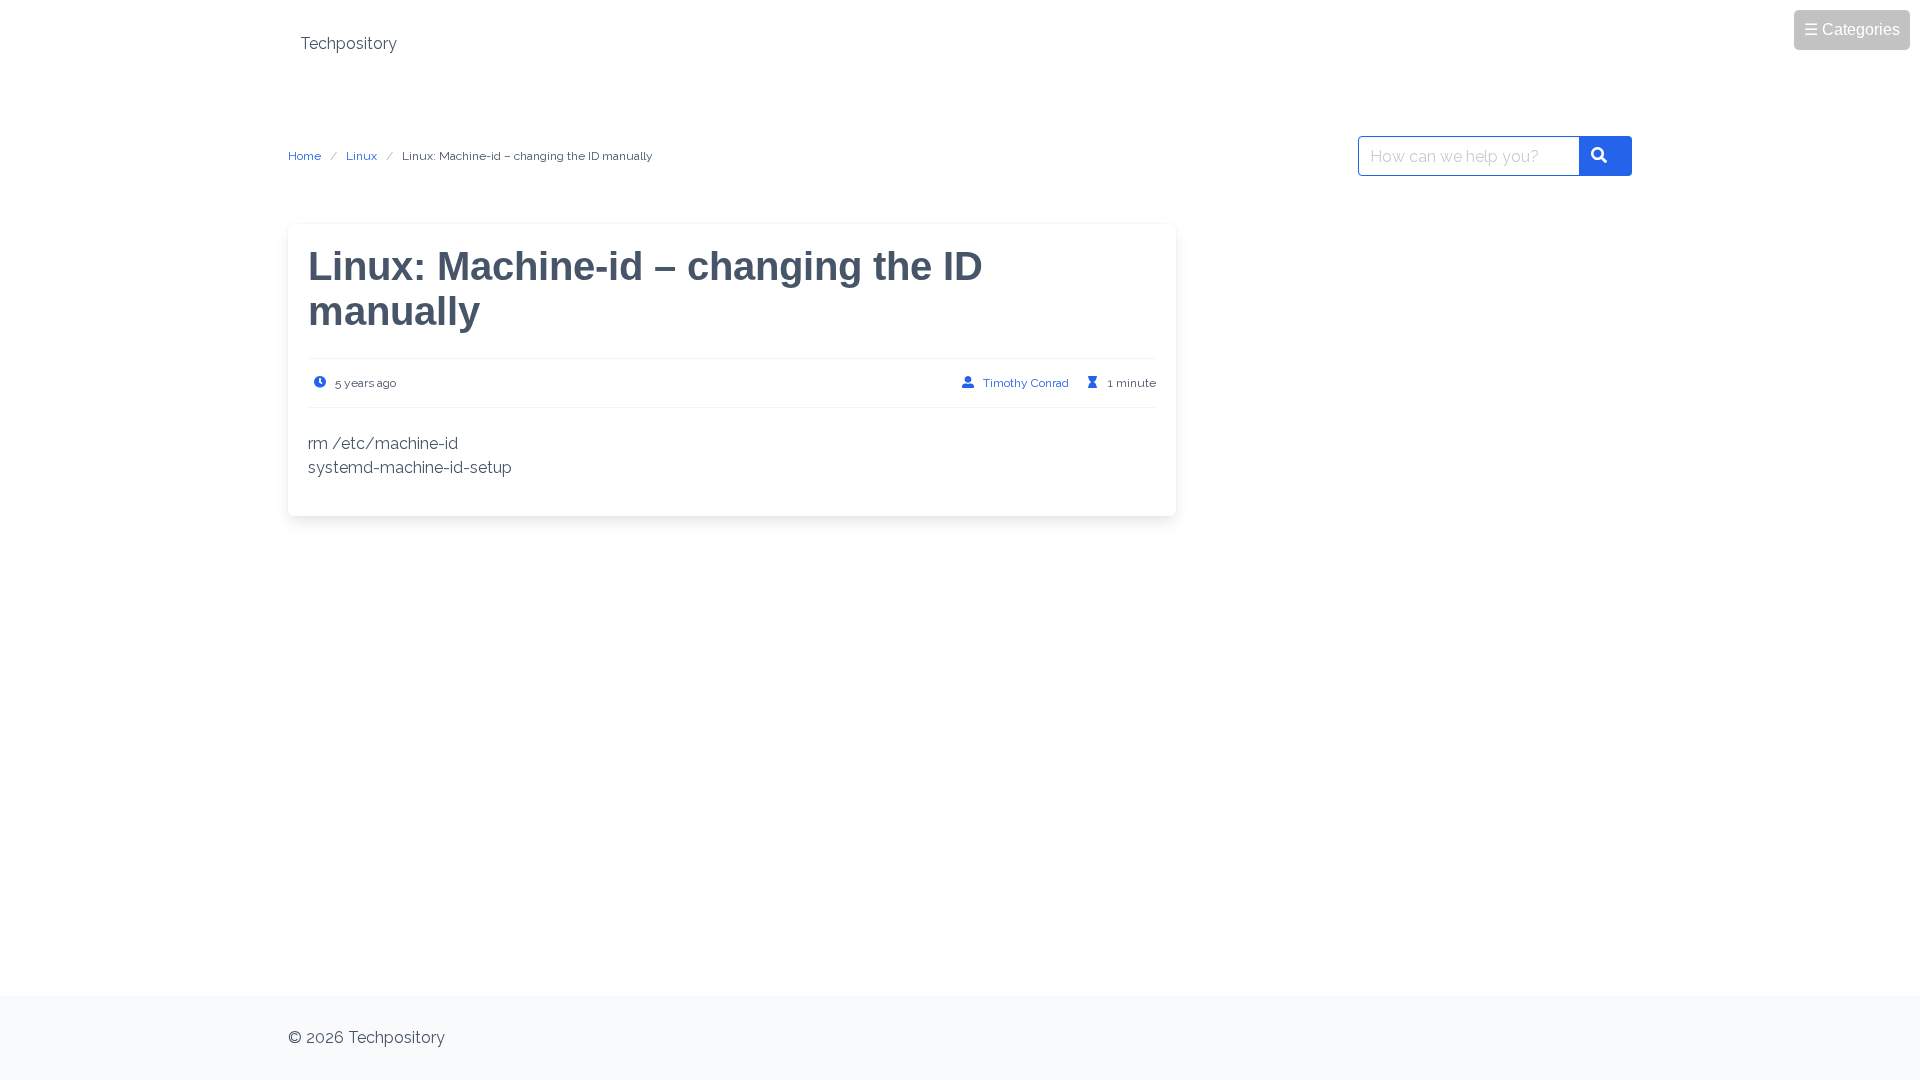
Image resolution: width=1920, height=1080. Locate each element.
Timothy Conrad (1026, 383)
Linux (361, 156)
